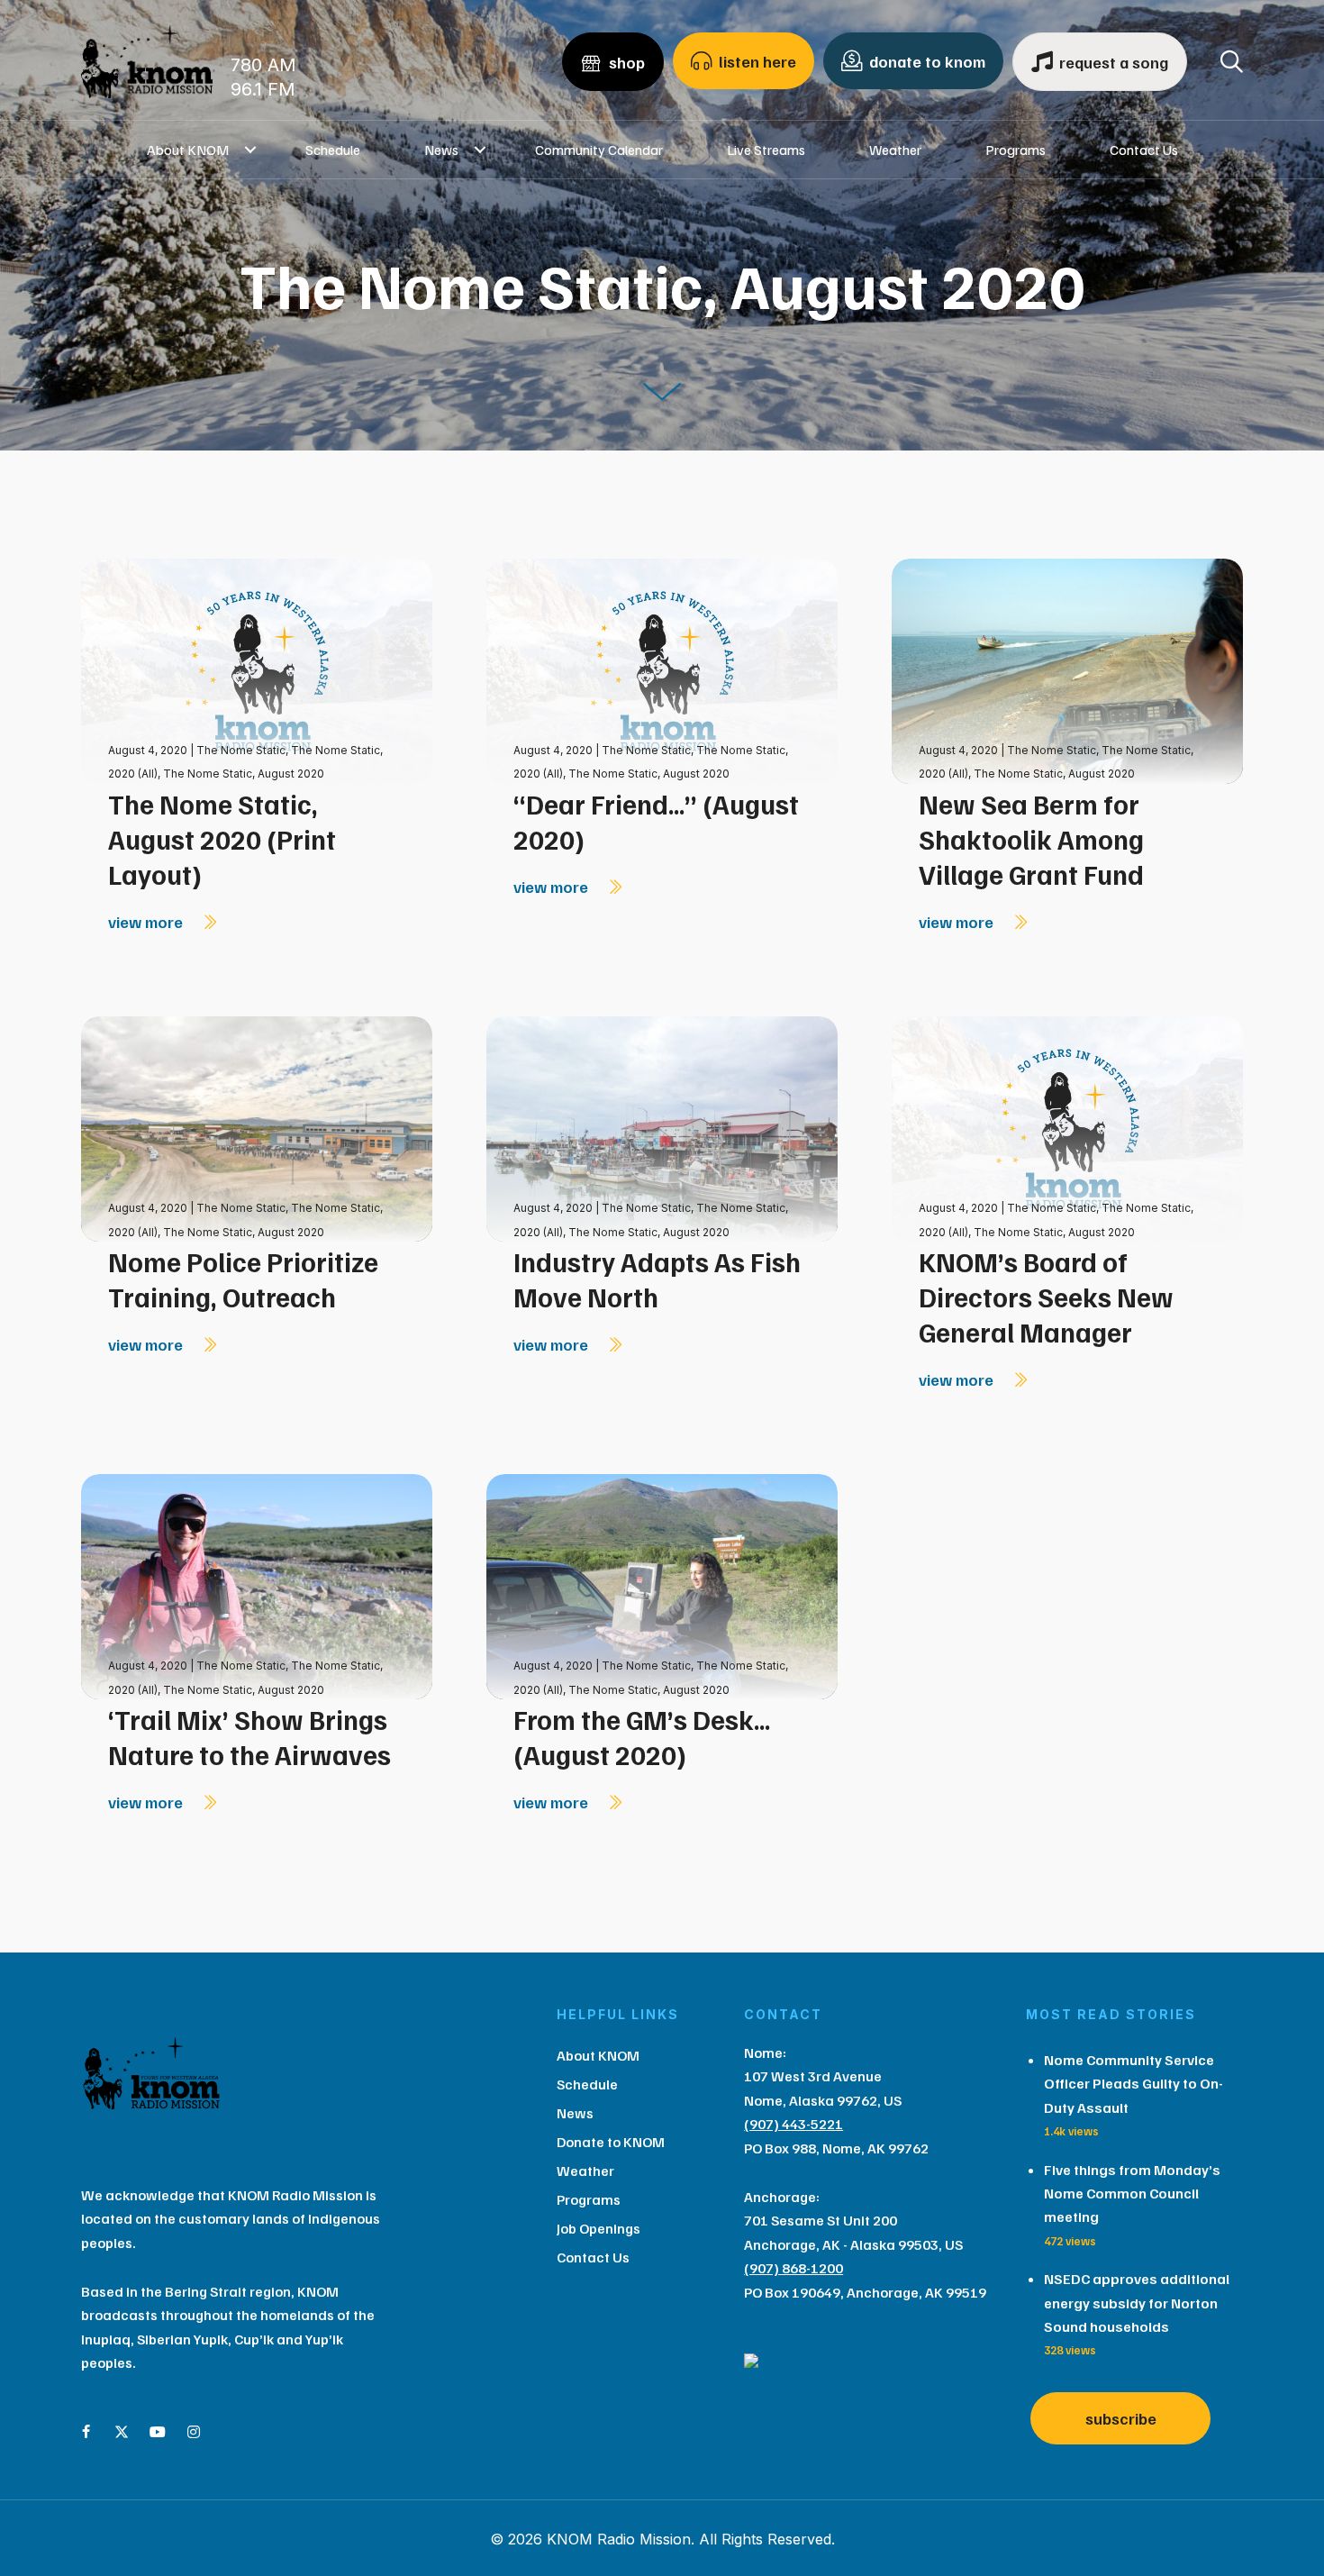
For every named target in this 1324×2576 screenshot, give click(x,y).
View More (147, 922)
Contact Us (1144, 150)
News (441, 150)
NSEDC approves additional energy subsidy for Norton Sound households (1137, 2303)
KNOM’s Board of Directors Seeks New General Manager (1046, 1297)
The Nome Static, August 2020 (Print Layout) (222, 839)
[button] (251, 150)
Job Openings (599, 2228)
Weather (895, 150)
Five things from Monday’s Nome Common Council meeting (1132, 2194)
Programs (1016, 150)
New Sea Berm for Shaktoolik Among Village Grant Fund (1031, 839)
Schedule (333, 150)
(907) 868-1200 (793, 2268)
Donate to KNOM (611, 2142)
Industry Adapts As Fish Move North (657, 1279)
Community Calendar (599, 150)
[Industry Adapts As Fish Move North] (662, 1128)
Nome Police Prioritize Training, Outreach (243, 1279)
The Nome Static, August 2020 (244, 774)
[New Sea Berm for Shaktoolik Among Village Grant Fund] (1067, 670)
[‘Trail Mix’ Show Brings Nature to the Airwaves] (257, 1585)
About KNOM (188, 150)
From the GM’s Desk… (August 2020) (642, 1737)
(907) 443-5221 (793, 2124)
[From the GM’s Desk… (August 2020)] (662, 1585)
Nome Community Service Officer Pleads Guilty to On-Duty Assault (1134, 2084)
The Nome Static (241, 750)
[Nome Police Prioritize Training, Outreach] (257, 1128)
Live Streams (766, 150)
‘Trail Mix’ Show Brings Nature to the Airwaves (249, 1737)
